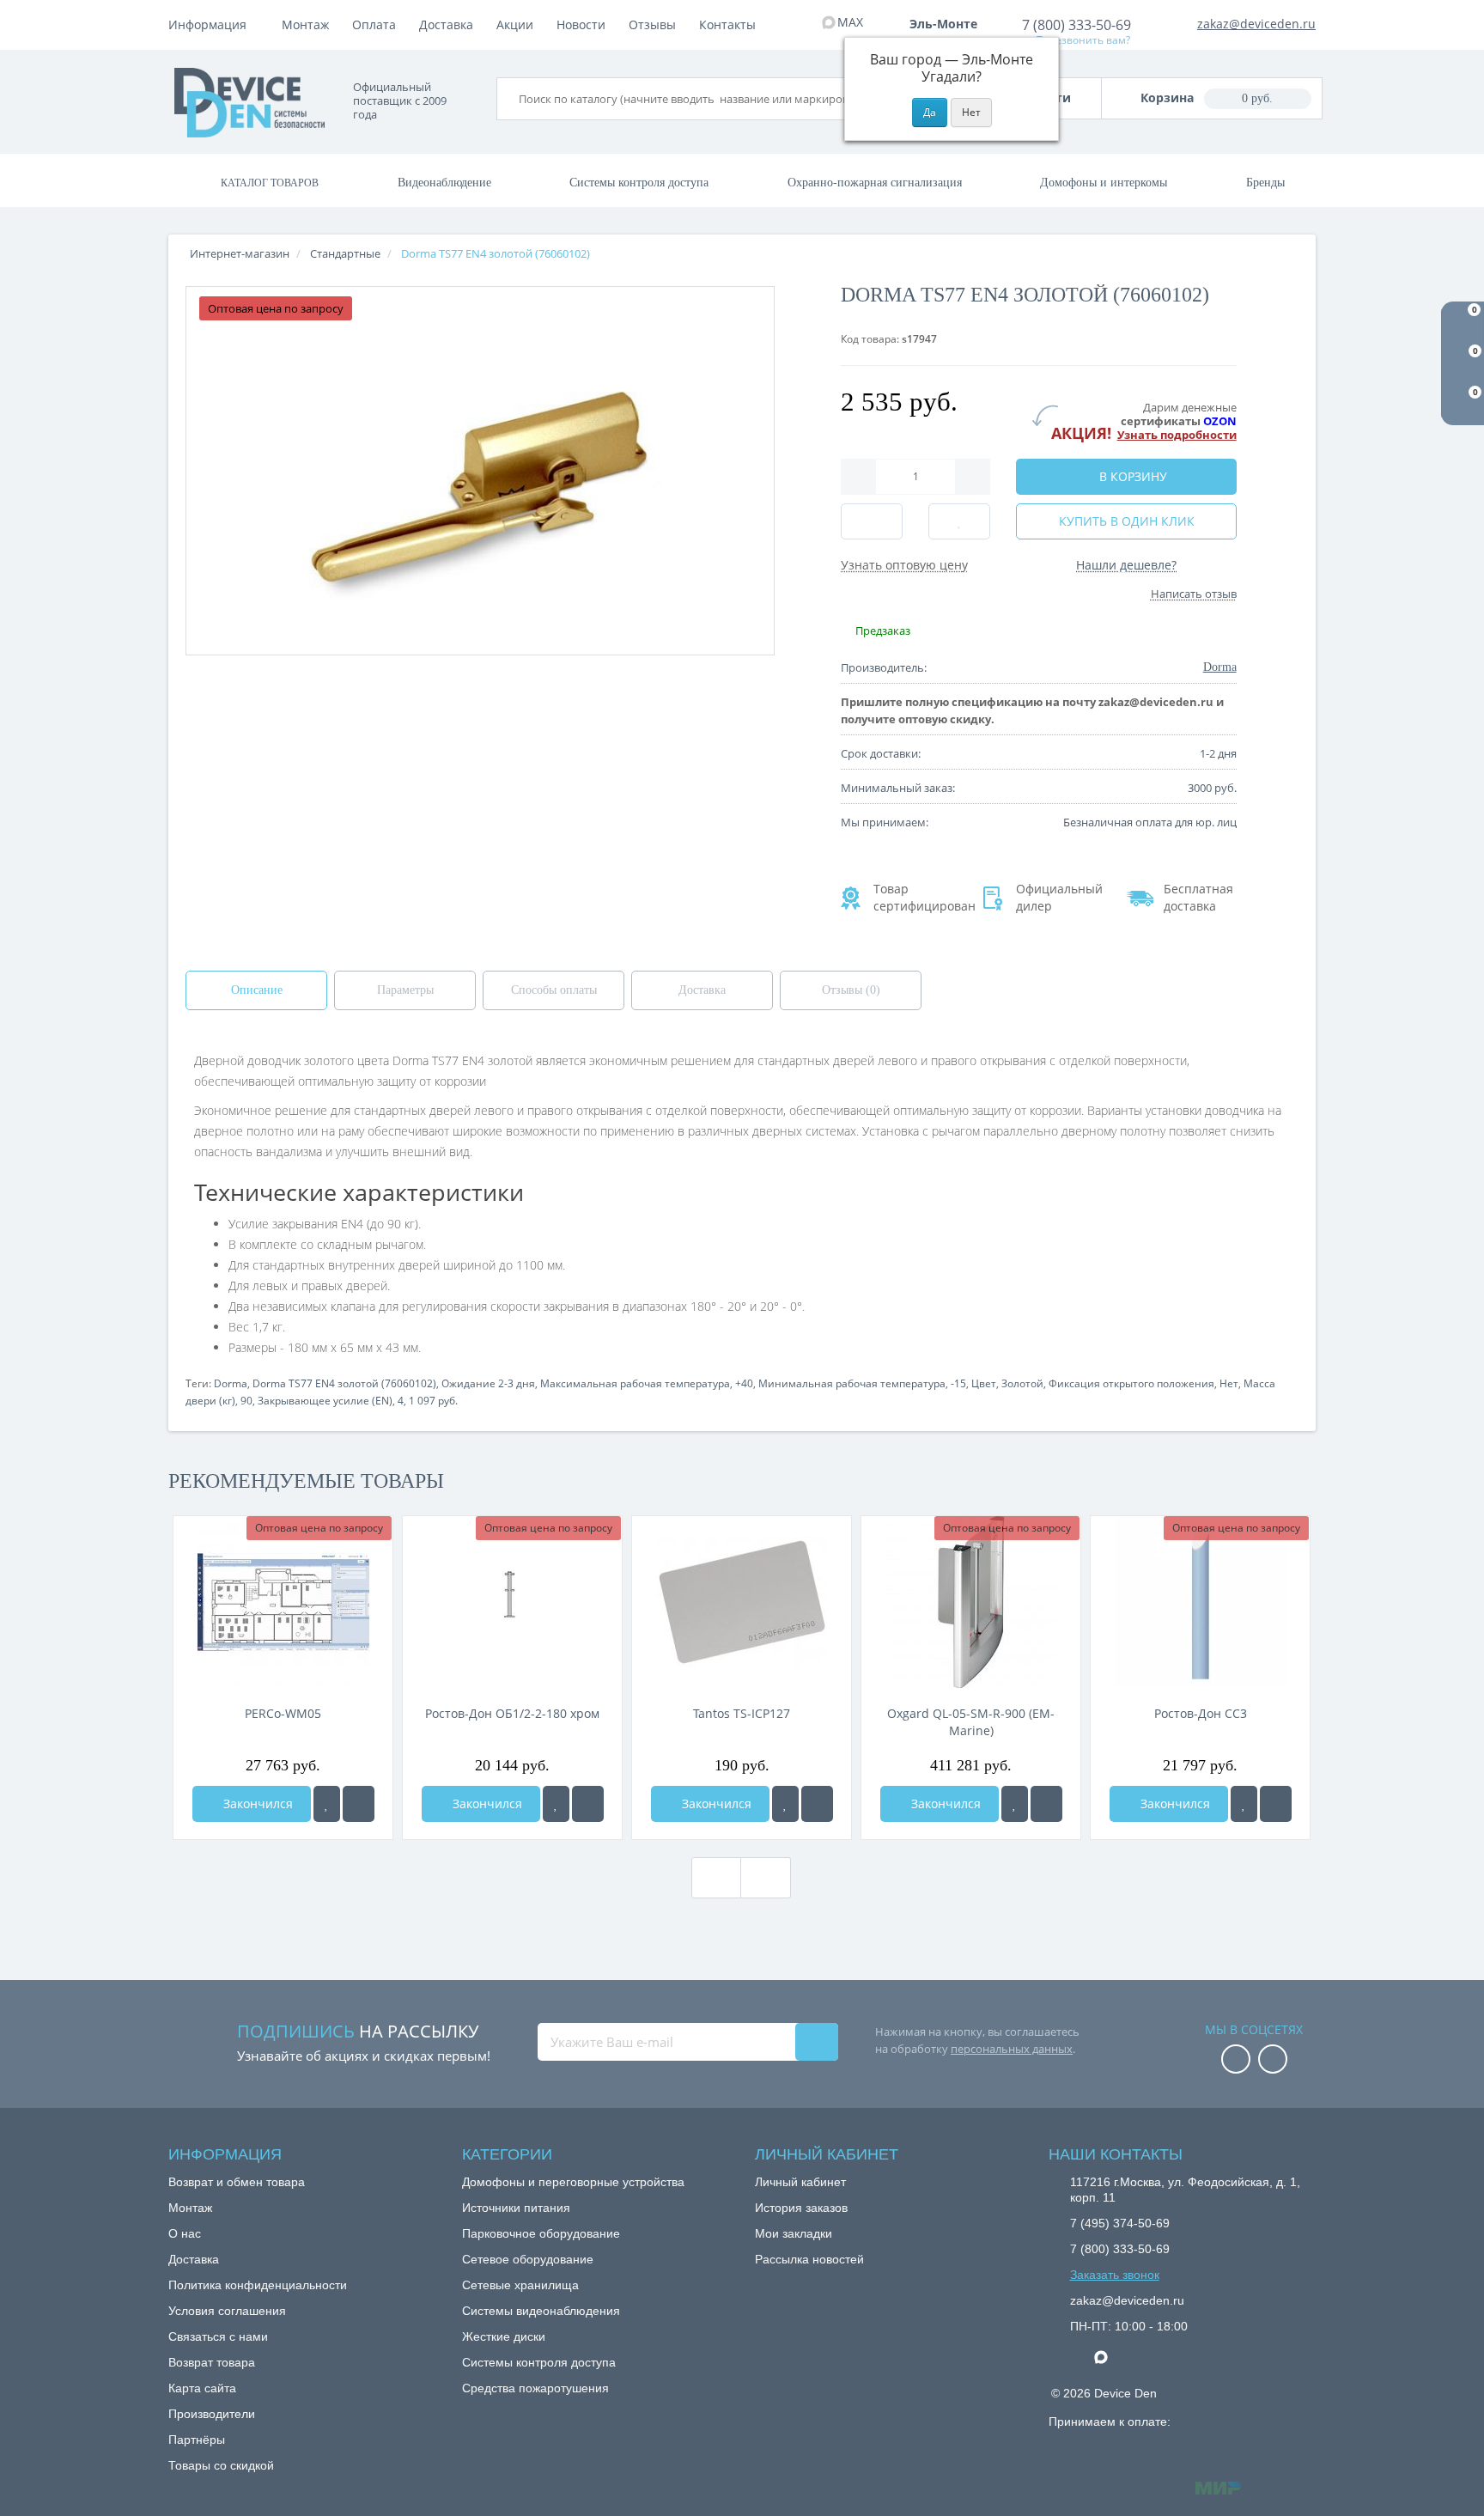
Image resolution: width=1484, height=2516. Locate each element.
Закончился (256, 1803)
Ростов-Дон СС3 (1201, 1713)
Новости (581, 24)
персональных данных (1012, 2049)
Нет (1229, 1383)
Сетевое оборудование (528, 2259)
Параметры (405, 990)
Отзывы (652, 24)
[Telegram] (1079, 2358)
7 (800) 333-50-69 (1077, 25)
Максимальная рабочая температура (635, 1383)
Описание (257, 990)
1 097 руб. (433, 1401)
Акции (515, 24)
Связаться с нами (218, 2336)
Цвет (984, 1383)
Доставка (446, 24)
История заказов (801, 2208)
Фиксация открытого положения (1131, 1383)
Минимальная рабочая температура (852, 1383)
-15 (958, 1383)
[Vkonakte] (1273, 2060)
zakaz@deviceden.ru (1256, 24)
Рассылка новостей (809, 2259)
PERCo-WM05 (283, 1713)
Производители (212, 2414)
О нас (185, 2233)
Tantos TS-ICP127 (742, 1713)
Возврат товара (212, 2362)
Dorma (231, 1383)
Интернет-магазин (240, 253)
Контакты (727, 24)
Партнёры (197, 2440)
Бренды (1265, 183)
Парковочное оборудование (541, 2233)
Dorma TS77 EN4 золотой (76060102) (344, 1383)
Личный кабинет (800, 2182)
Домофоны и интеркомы (1104, 183)
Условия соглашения (227, 2311)
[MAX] (1110, 2353)
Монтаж (305, 24)
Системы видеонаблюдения (541, 2311)
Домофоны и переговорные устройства (573, 2182)
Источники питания (516, 2208)
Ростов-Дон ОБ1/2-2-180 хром (512, 1713)
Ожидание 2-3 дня (488, 1383)
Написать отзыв (1194, 594)
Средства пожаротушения (535, 2388)
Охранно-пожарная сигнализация (875, 183)
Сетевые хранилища (520, 2285)
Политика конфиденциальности (258, 2285)
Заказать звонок (1115, 2275)
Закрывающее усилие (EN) (325, 1401)
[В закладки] (327, 1804)
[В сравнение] (359, 1804)
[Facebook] (1236, 2060)
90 (246, 1401)
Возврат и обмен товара (237, 2182)
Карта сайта (202, 2388)
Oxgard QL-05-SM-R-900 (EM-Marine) (971, 1722)
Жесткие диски (504, 2336)
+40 (744, 1383)
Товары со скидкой (221, 2465)
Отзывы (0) (851, 990)
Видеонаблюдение (444, 183)
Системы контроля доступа (639, 183)
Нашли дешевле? (1126, 565)
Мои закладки (794, 2233)
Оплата (374, 24)
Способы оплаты (554, 990)
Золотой (1022, 1383)
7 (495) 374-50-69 (1120, 2223)
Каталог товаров (270, 183)
